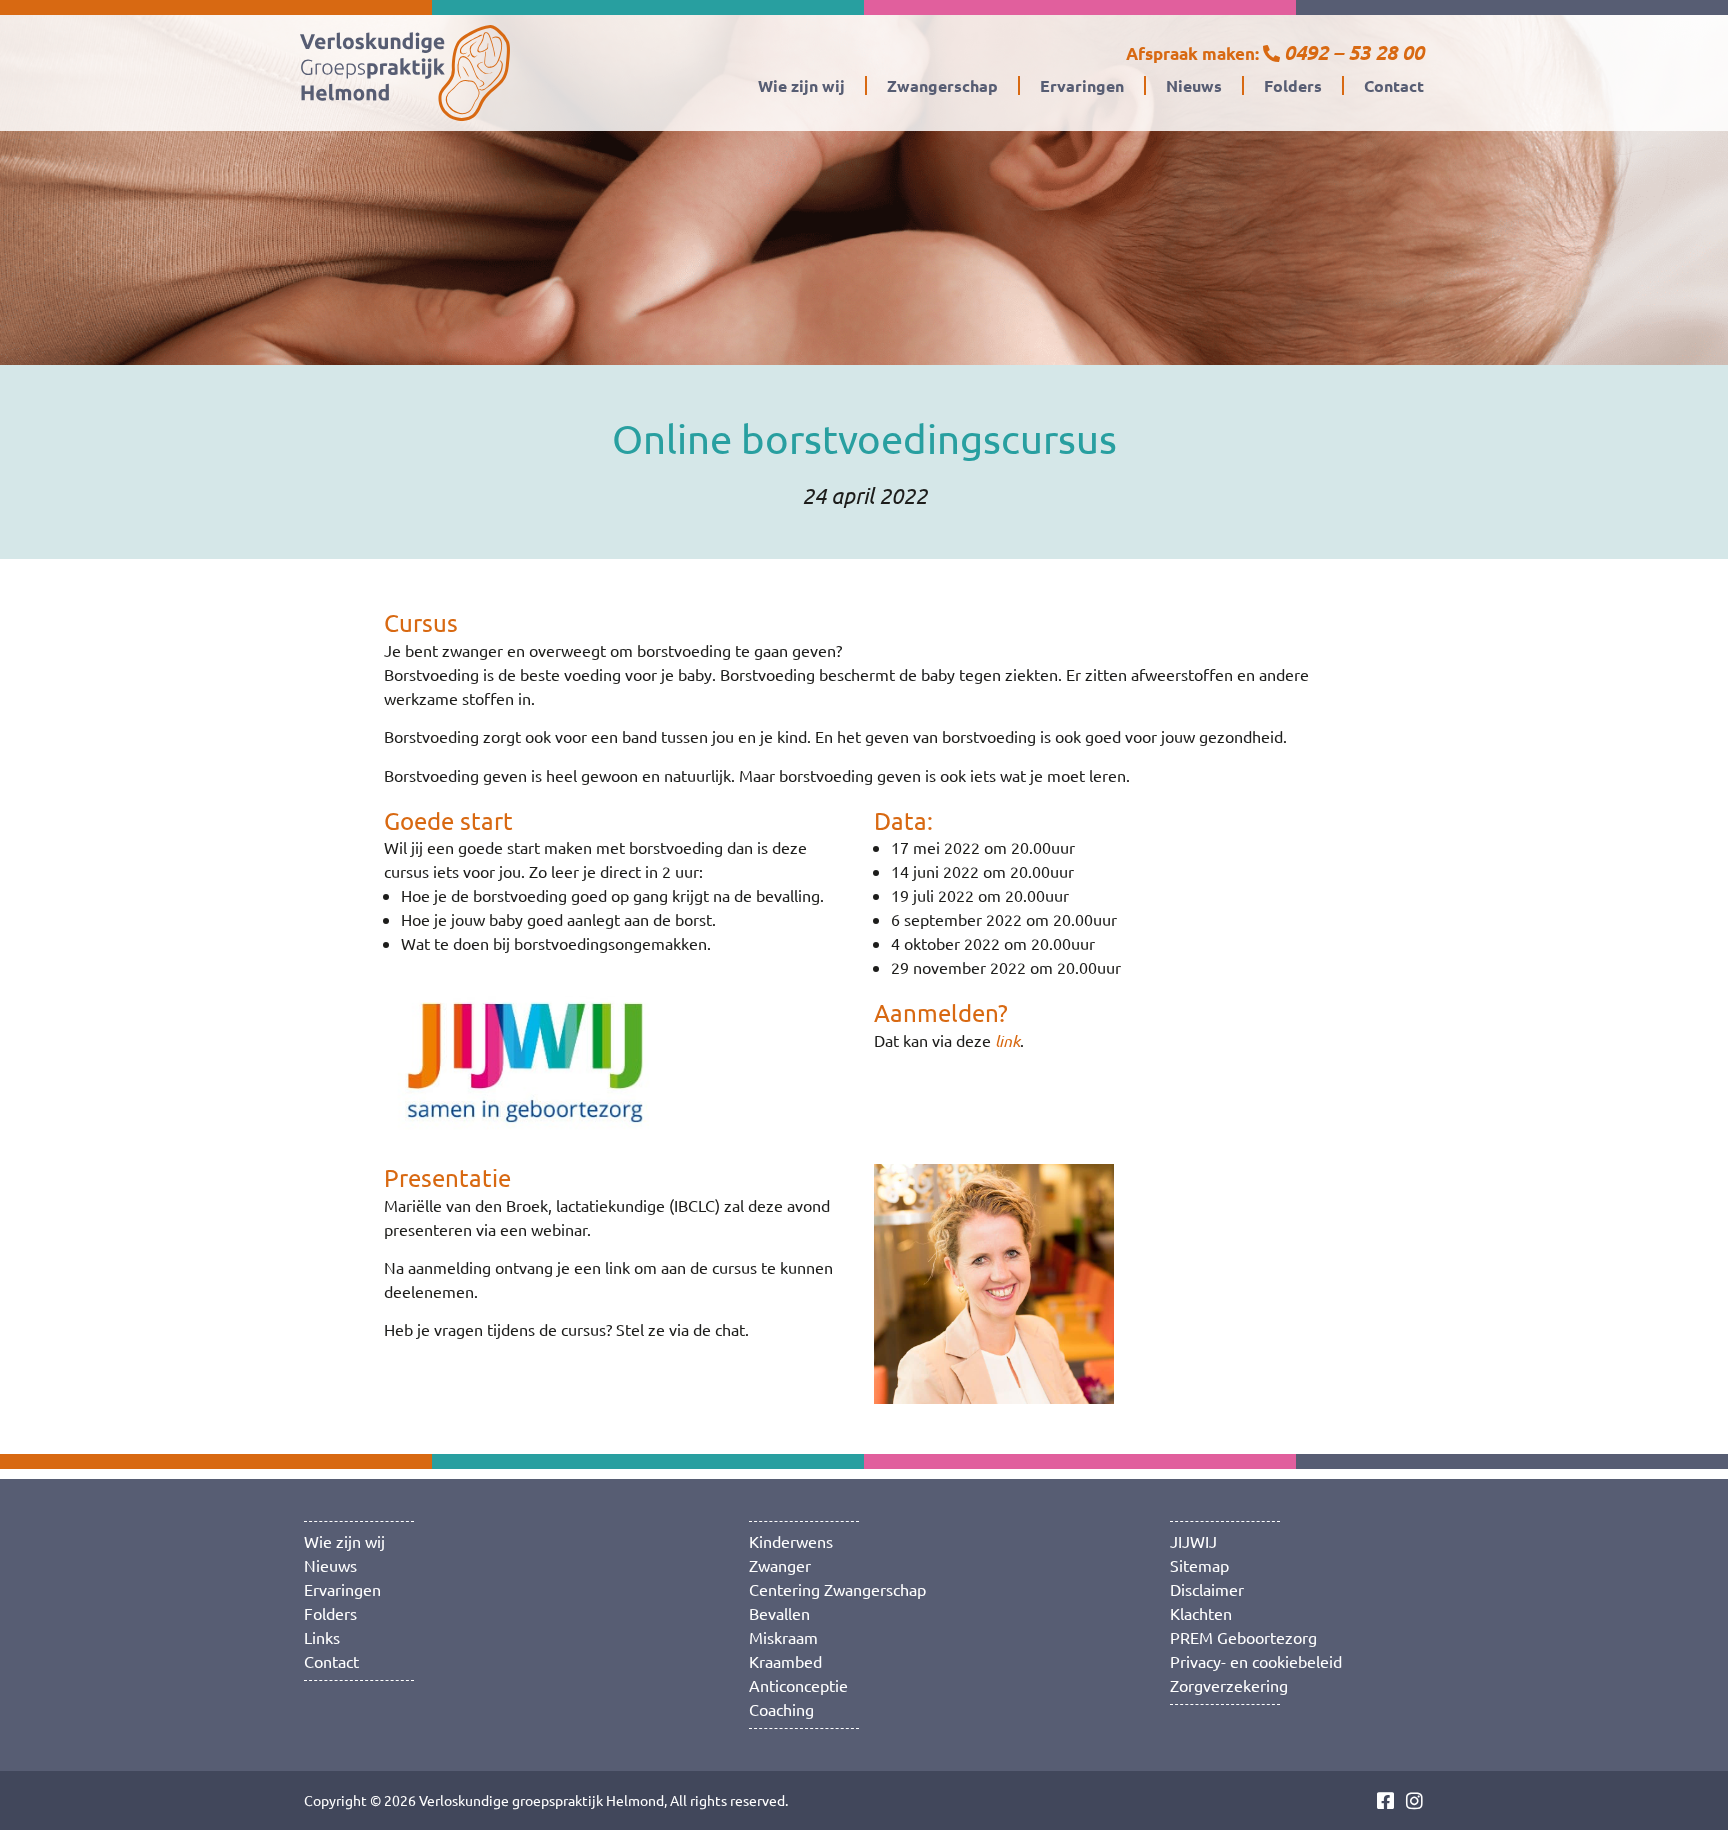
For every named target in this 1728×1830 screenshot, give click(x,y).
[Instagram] (1414, 1800)
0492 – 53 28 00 (1354, 52)
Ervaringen (1082, 85)
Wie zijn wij (801, 85)
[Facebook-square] (1385, 1800)
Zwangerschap (942, 85)
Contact (1394, 85)
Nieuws (1194, 85)
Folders (1293, 85)
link (1007, 1040)
